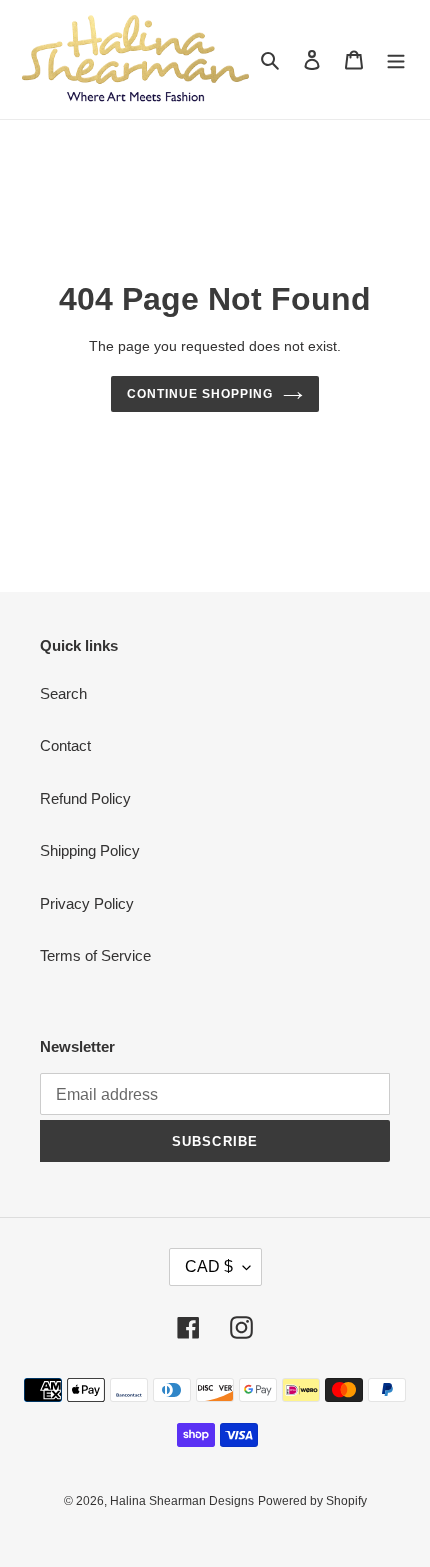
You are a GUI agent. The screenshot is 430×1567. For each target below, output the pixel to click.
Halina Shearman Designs (182, 1501)
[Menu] (396, 59)
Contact (65, 745)
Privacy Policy (87, 903)
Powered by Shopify (312, 1501)
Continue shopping (200, 394)
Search (63, 693)
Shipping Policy (90, 850)
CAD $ (209, 1266)
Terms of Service (95, 955)
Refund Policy (85, 798)
